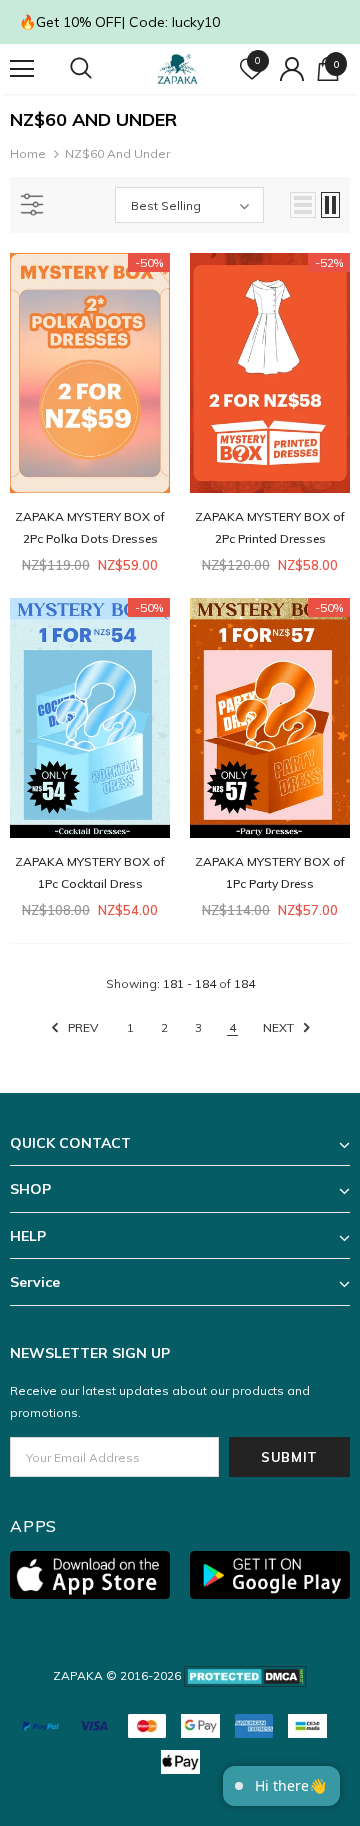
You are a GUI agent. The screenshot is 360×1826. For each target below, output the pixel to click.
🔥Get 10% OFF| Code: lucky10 (119, 22)
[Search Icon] (100, 69)
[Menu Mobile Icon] (22, 69)
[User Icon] (292, 69)
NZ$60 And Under (117, 153)
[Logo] (177, 69)
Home (28, 153)
